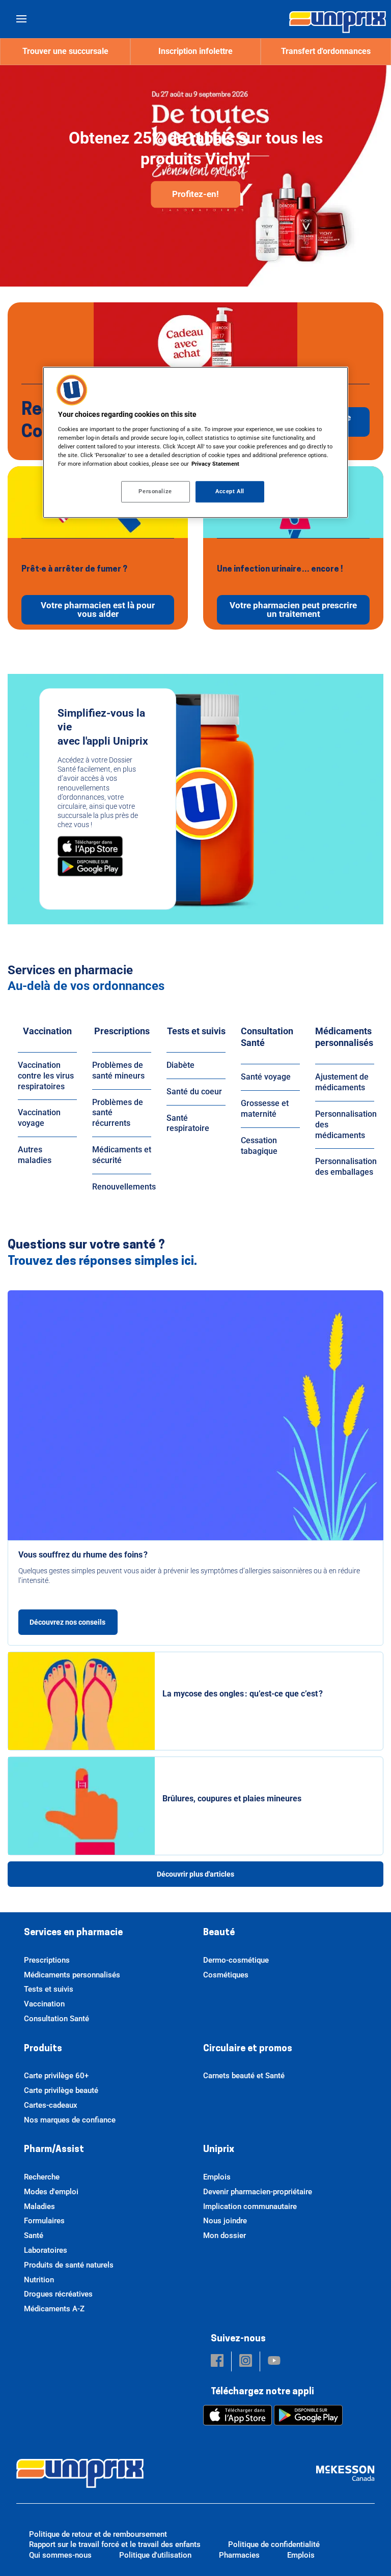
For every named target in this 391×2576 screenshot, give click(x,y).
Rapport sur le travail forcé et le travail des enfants (115, 2544)
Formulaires (44, 2221)
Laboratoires (46, 2250)
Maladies (39, 2206)
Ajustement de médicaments (342, 1082)
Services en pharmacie (73, 1933)
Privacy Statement (215, 464)
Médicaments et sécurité (122, 1155)
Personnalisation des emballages (346, 1167)
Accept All (230, 491)
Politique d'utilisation (155, 2555)
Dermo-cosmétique (236, 1960)
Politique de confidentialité (274, 2544)
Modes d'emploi (51, 2192)
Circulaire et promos (248, 2049)
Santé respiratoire (188, 1123)
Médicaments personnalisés (344, 1037)
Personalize (155, 491)
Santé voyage (266, 1077)
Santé (34, 2235)
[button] (217, 2361)
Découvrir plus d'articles (195, 1874)
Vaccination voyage (39, 1118)
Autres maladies (35, 1155)
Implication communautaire (250, 2206)
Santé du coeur (194, 1092)
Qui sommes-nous (60, 2555)
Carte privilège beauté (61, 2090)
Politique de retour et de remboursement (98, 2534)
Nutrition (39, 2280)
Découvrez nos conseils (68, 1622)
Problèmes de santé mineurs (118, 1070)
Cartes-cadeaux (51, 2105)
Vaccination (47, 1031)
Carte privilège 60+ (56, 2076)
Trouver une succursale (65, 51)
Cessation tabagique (259, 1146)
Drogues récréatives (58, 2294)
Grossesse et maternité (265, 1109)
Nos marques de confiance (70, 2120)
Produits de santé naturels (69, 2265)
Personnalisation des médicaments (346, 1125)
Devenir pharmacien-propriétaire (258, 2192)
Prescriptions (122, 1031)
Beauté (219, 1933)
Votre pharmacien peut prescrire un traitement (293, 610)
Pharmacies (239, 2555)
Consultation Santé (267, 1037)
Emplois (217, 2177)
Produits (43, 2049)
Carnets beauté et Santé (244, 2076)
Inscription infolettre (195, 51)
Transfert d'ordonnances (326, 51)
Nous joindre (225, 2221)
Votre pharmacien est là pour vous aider (98, 610)
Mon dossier (225, 2235)
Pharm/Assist (54, 2150)
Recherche (42, 2177)
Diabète (180, 1065)
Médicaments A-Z (54, 2309)
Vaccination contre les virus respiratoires (46, 1076)
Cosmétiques (226, 1975)
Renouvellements (124, 1187)
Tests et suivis (196, 1031)
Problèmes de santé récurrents (118, 1113)
